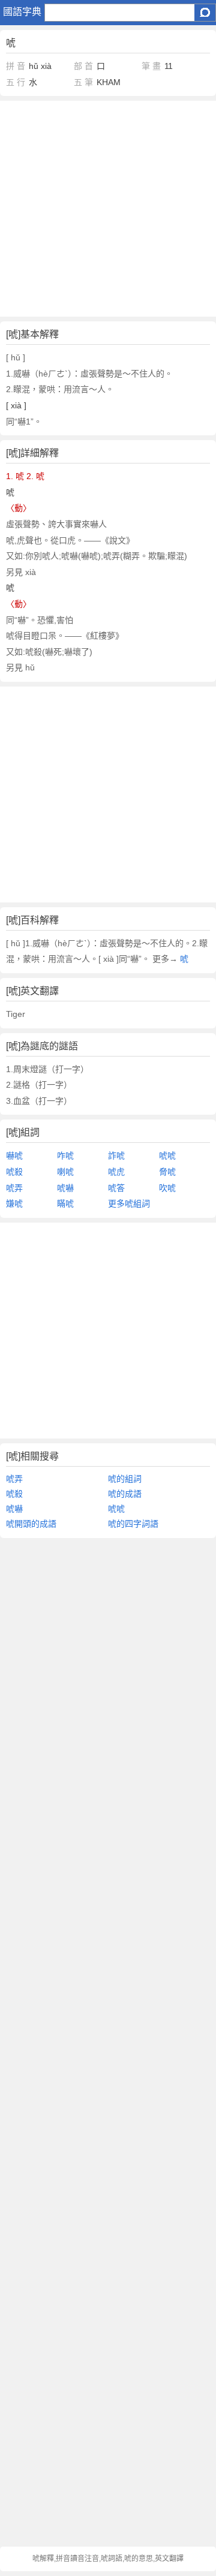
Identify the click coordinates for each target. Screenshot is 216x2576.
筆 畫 (151, 66)
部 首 (83, 66)
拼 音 (16, 66)
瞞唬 (65, 1203)
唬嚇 (65, 1188)
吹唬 (167, 1188)
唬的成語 (125, 1494)
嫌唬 (14, 1203)
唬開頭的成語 (31, 1524)
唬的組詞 (125, 1479)
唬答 (116, 1188)
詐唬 (116, 1155)
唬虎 (116, 1172)
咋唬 (65, 1155)
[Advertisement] (108, 209)
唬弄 (14, 1188)
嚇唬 (14, 1155)
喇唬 (65, 1172)
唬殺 (14, 1172)
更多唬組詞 (129, 1203)
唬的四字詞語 (133, 1524)
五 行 (16, 82)
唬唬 (167, 1155)
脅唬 (167, 1172)
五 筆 (83, 82)
